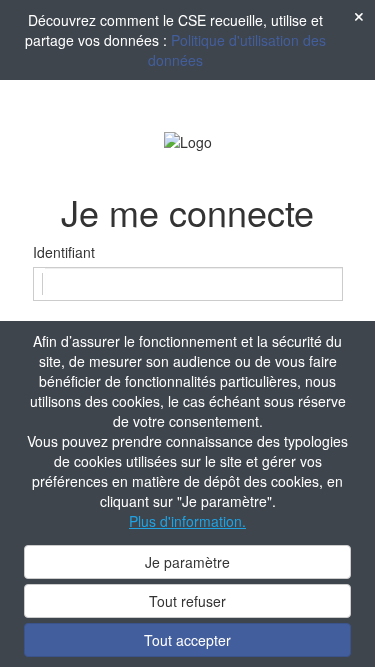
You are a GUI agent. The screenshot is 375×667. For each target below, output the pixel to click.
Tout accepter (187, 640)
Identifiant (64, 252)
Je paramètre (187, 562)
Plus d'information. (187, 521)
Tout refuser (187, 601)
